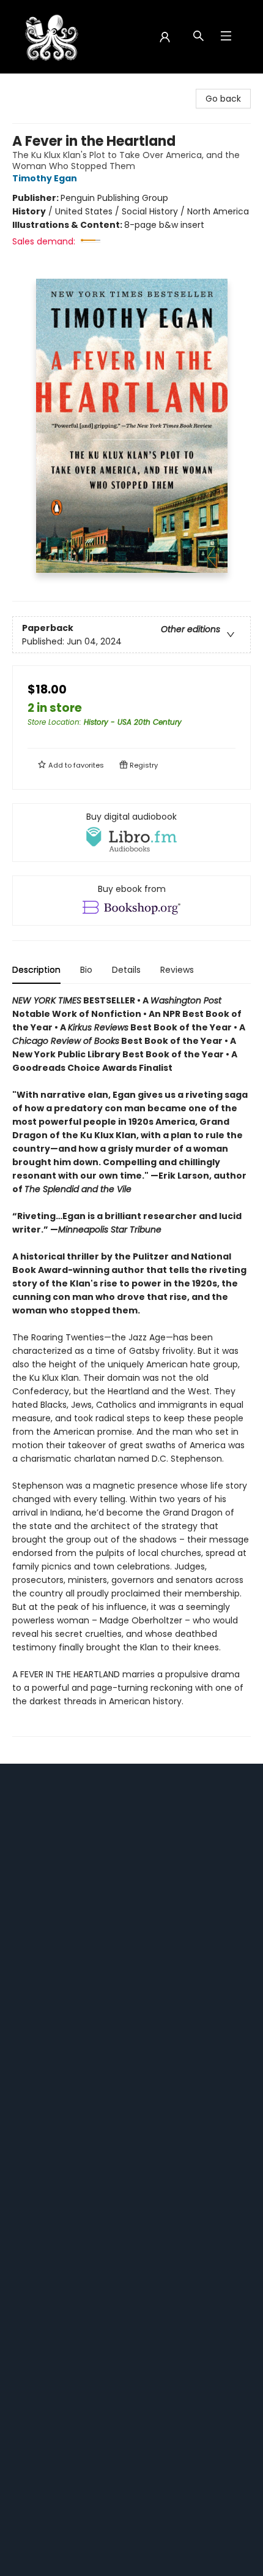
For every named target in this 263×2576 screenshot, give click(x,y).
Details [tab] (126, 970)
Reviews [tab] (177, 970)
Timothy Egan (45, 178)
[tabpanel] (131, 1365)
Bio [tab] (86, 970)
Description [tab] (36, 970)
